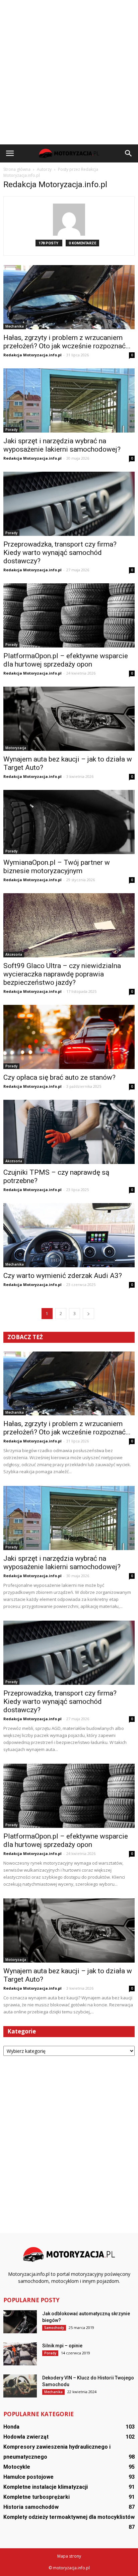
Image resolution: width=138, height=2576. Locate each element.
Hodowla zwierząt (26, 2437)
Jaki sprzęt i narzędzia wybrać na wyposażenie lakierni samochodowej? (62, 445)
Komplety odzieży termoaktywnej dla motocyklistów (69, 2517)
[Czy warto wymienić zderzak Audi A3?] (69, 1235)
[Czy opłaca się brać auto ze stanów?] (69, 1037)
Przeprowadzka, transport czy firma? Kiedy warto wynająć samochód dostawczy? (60, 553)
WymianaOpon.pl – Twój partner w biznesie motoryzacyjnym (57, 867)
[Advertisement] (69, 72)
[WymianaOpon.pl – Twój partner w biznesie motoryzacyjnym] (69, 822)
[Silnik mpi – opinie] (20, 2354)
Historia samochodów (31, 2507)
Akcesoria (14, 954)
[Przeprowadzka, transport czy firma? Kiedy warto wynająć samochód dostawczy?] (69, 504)
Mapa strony (69, 2556)
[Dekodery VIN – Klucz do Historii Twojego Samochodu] (20, 2386)
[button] (129, 153)
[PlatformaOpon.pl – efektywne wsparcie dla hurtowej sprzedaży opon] (69, 615)
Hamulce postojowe (28, 2477)
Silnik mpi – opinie (62, 2346)
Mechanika (15, 326)
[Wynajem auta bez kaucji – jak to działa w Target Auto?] (69, 719)
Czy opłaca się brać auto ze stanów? (59, 1077)
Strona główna (17, 169)
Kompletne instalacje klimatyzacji (46, 2487)
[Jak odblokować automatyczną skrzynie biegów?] (20, 2322)
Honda (11, 2427)
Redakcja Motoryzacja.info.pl (32, 355)
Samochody (54, 2328)
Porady (11, 430)
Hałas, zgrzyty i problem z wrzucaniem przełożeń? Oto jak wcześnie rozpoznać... (67, 342)
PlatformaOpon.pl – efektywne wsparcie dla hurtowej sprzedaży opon (66, 660)
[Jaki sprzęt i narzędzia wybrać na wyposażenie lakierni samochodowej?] (69, 400)
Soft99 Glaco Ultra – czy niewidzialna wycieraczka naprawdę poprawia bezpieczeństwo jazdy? (62, 974)
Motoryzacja (16, 748)
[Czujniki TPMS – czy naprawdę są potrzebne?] (69, 1132)
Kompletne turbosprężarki (37, 2497)
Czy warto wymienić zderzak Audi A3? (63, 1276)
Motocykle (17, 2467)
